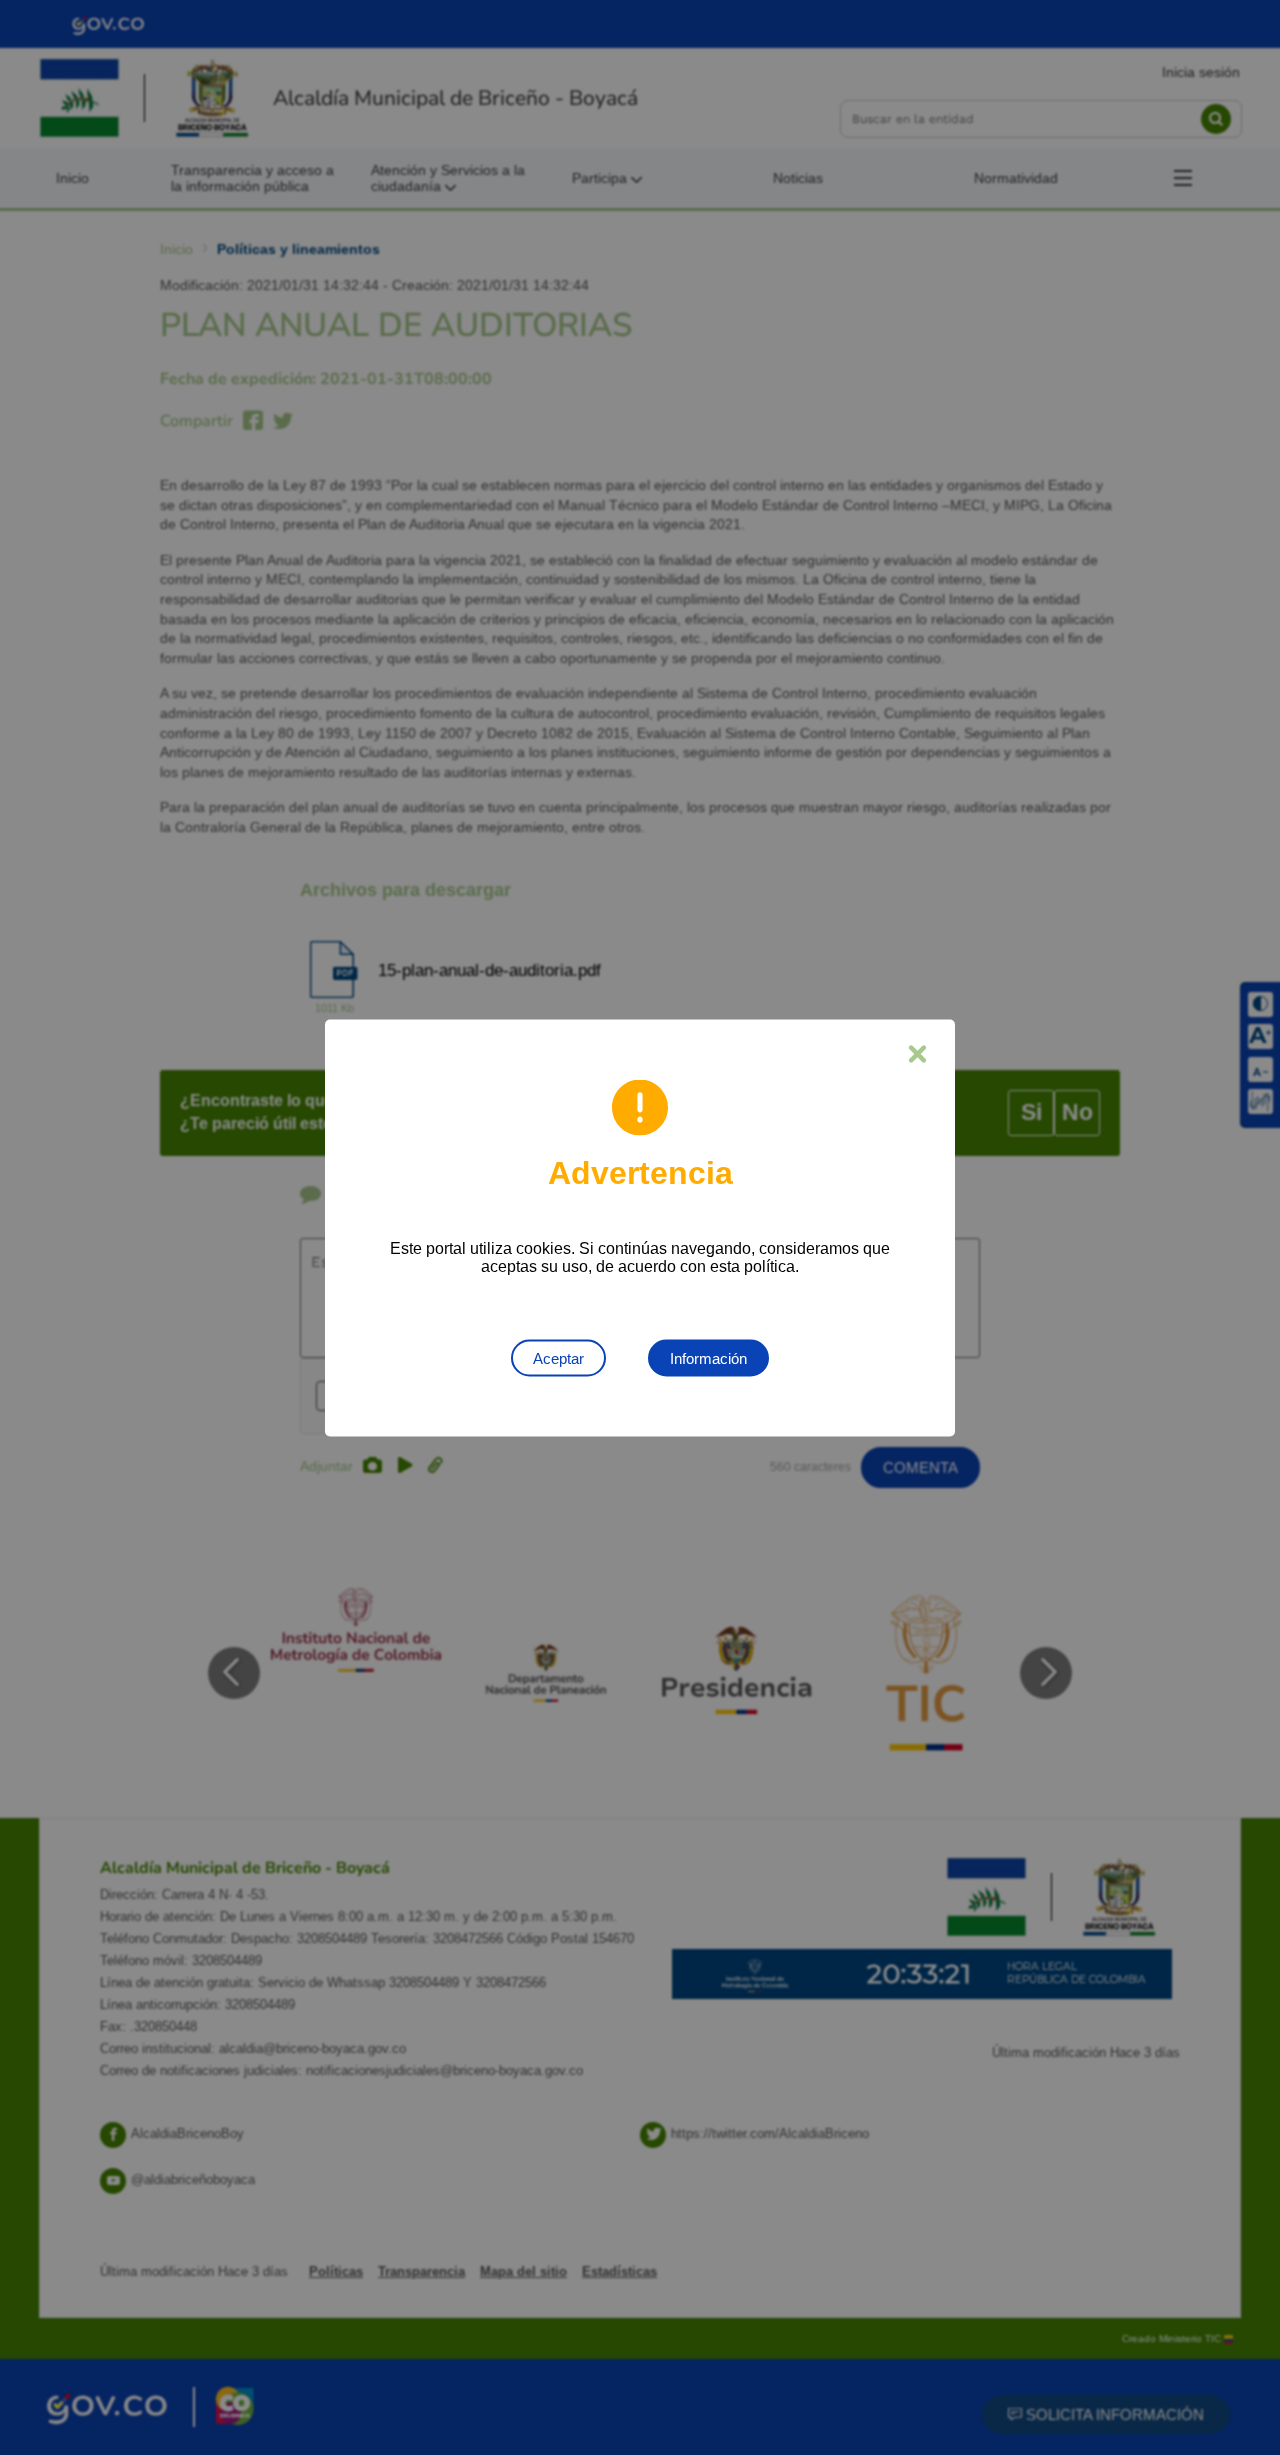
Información (708, 1357)
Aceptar (558, 1357)
